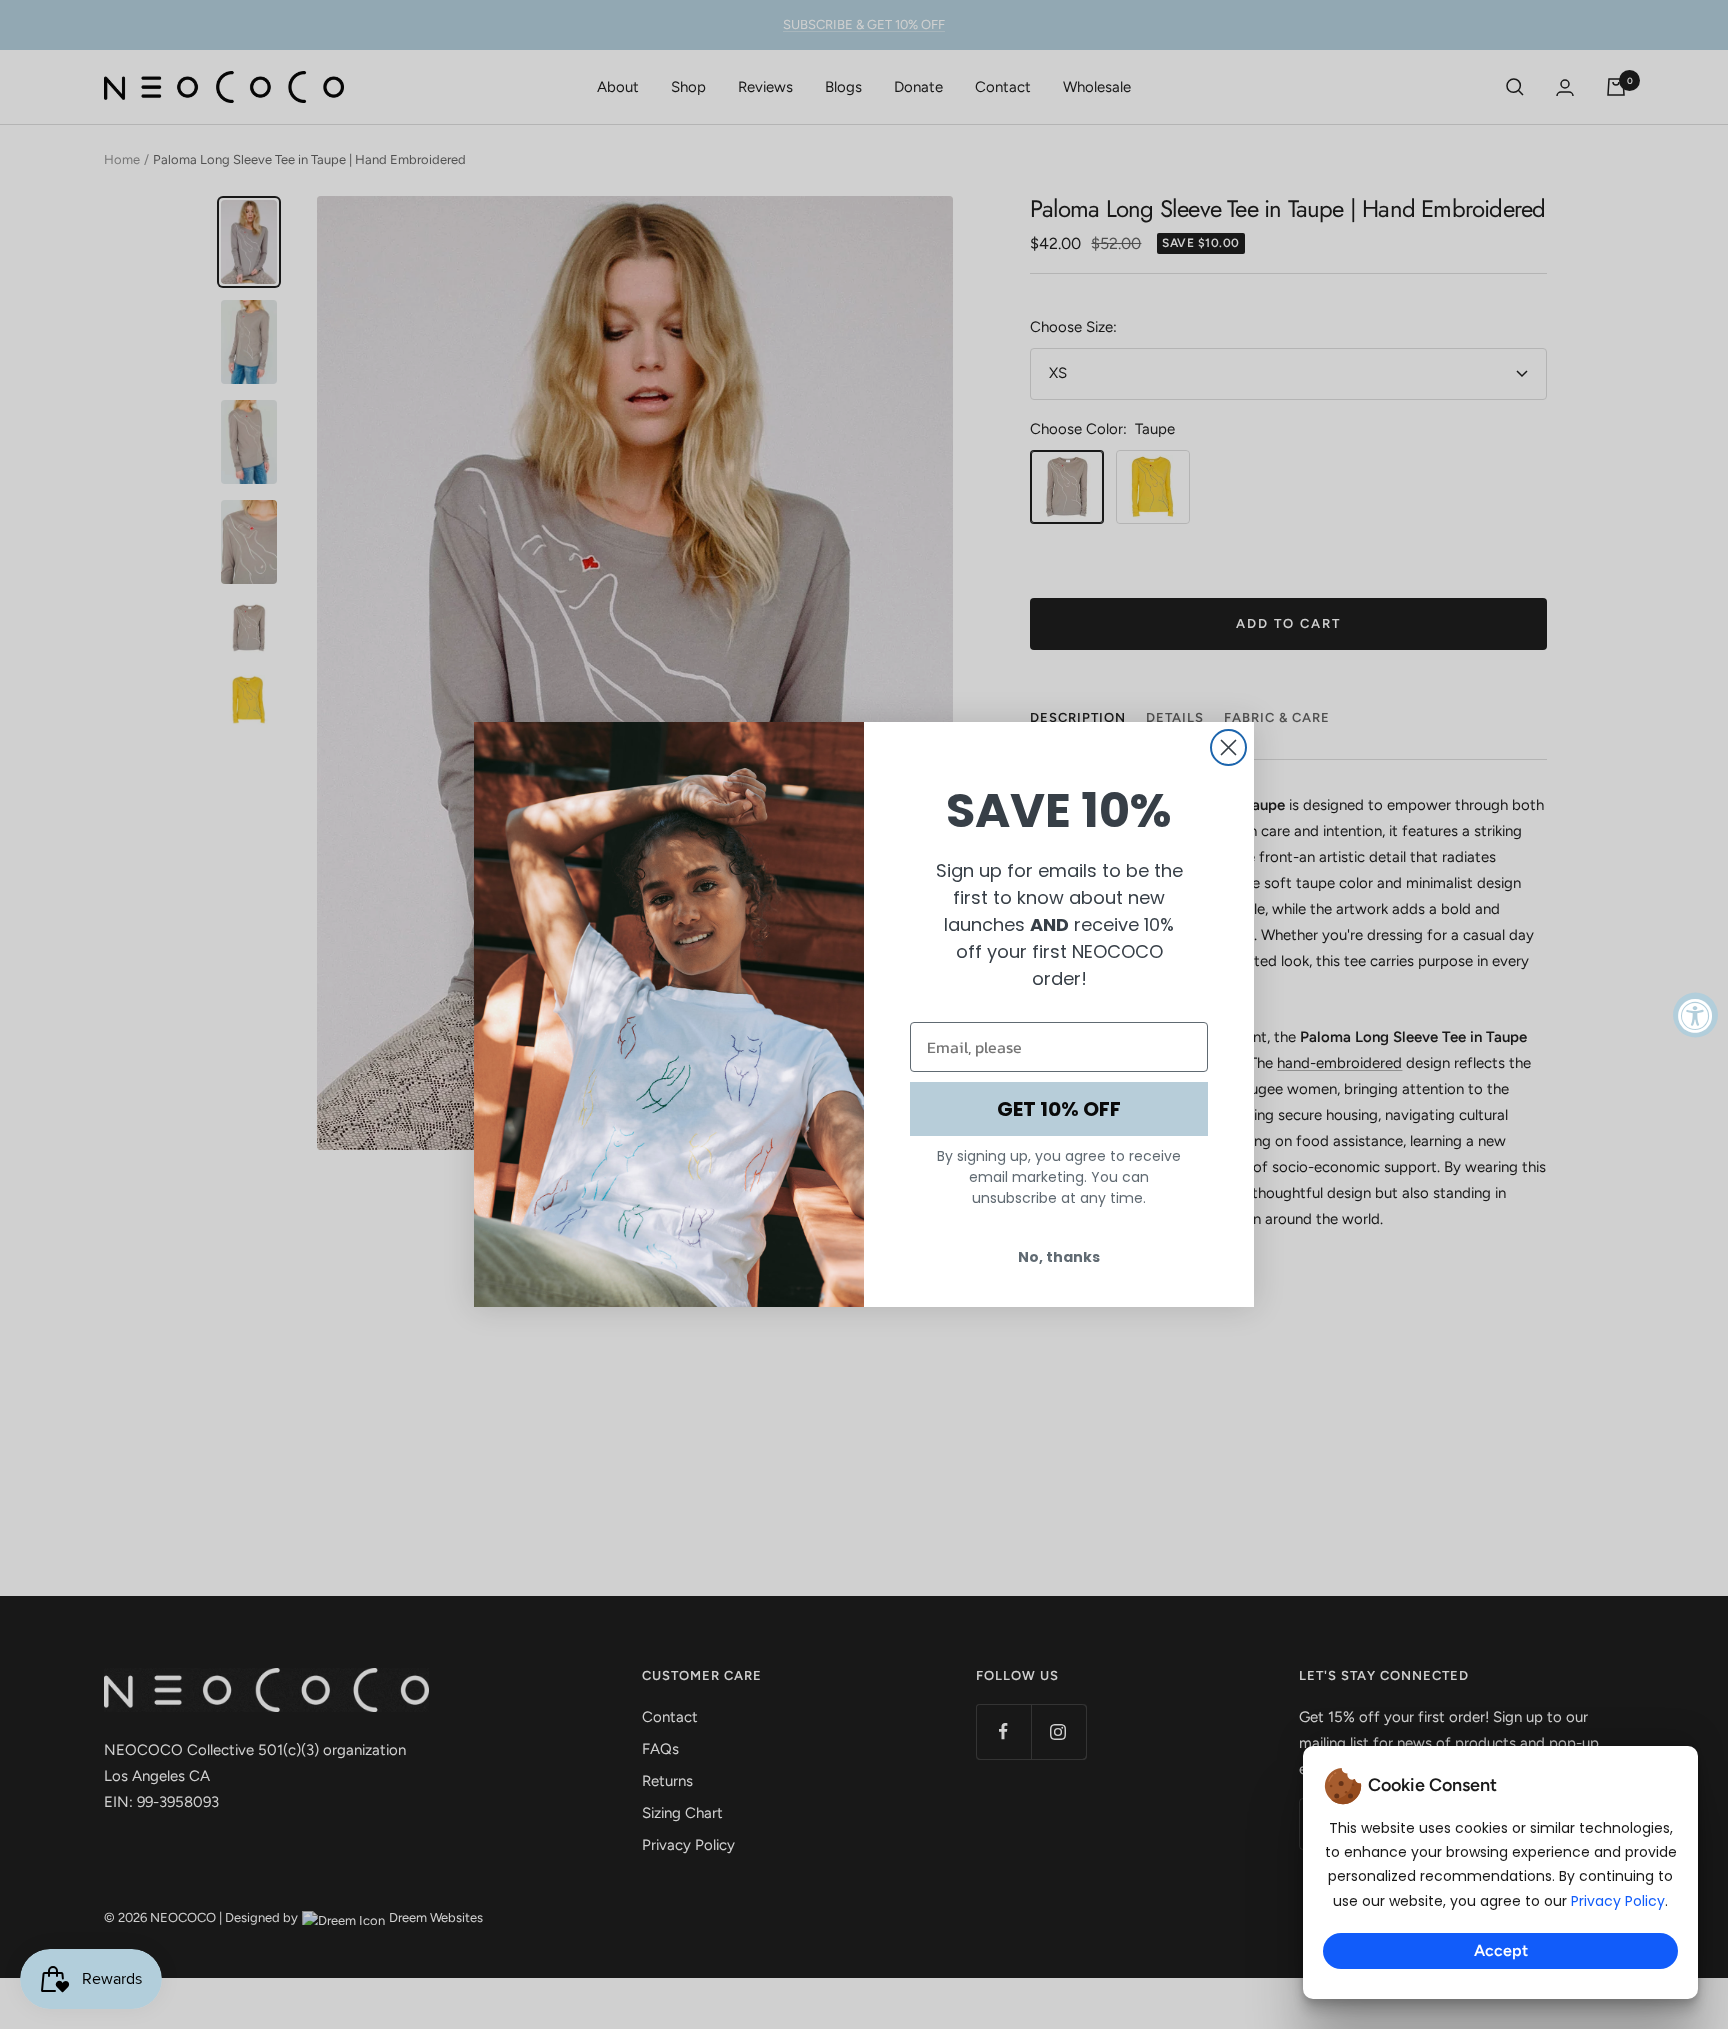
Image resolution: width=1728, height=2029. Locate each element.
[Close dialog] (1228, 747)
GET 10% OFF (1059, 1109)
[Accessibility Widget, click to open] (1695, 1014)
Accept (1501, 1950)
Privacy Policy (1618, 1901)
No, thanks (1059, 1257)
